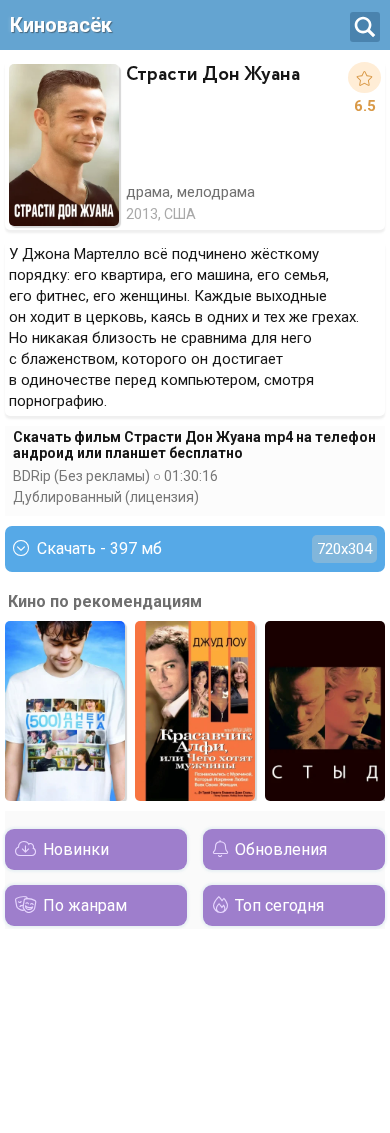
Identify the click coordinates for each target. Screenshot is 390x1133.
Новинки (76, 849)
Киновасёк (61, 25)
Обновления (281, 849)
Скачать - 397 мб (204, 548)
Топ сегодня (279, 905)
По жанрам (85, 905)
